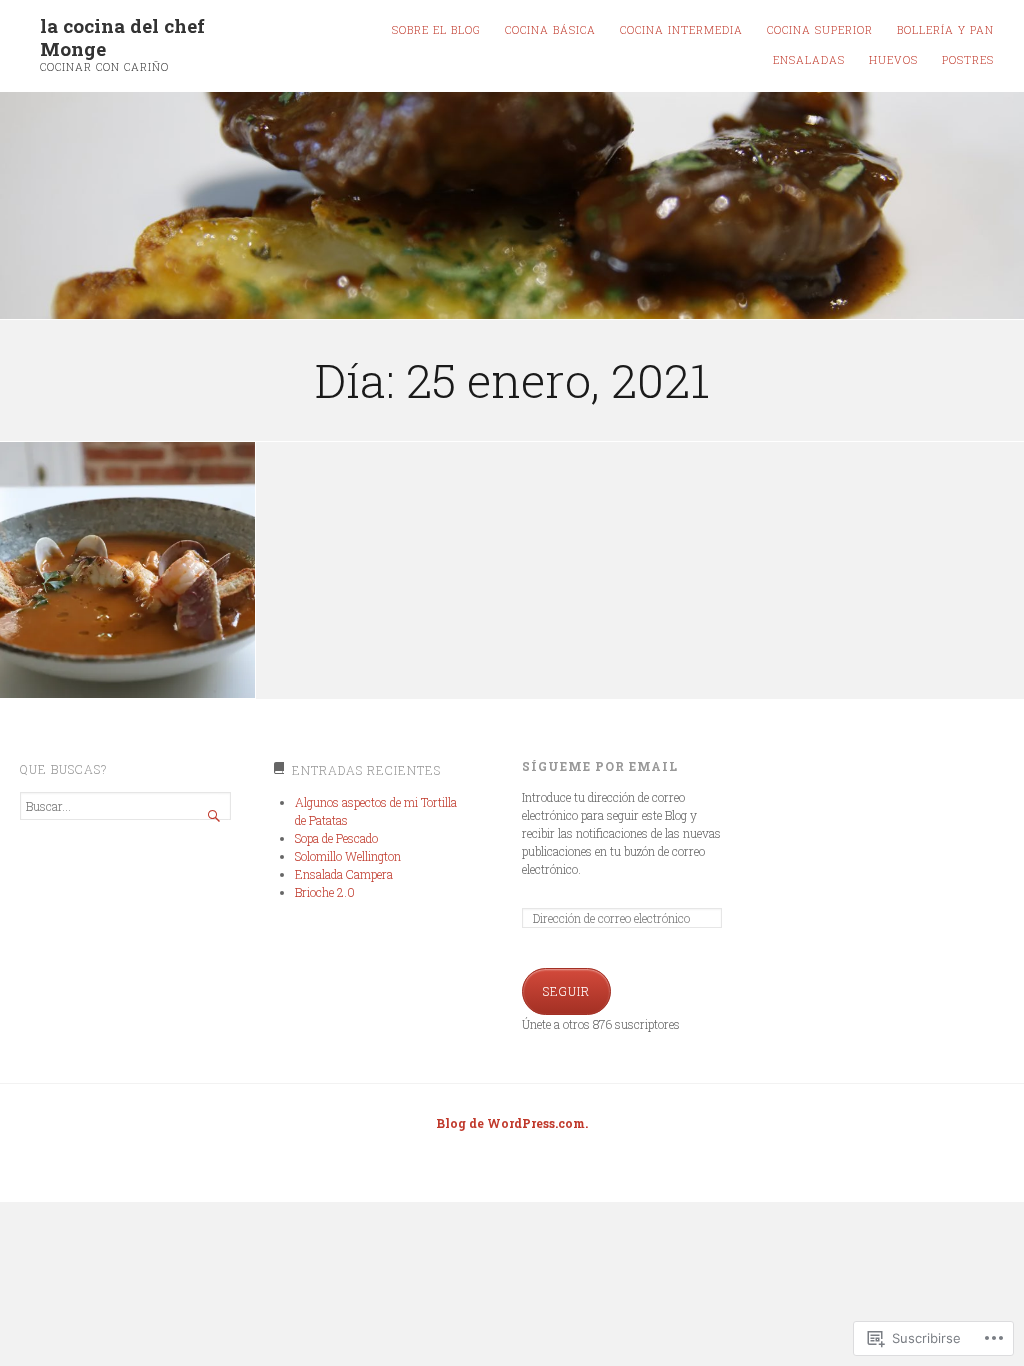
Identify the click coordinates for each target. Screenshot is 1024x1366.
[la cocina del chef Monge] (512, 206)
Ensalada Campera (344, 874)
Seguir (566, 991)
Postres (968, 60)
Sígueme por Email (600, 766)
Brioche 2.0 (325, 892)
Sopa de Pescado (336, 838)
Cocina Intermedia (681, 30)
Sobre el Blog (436, 30)
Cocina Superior (820, 30)
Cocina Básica (550, 30)
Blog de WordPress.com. (512, 1123)
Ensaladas (809, 60)
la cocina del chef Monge (122, 37)
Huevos (893, 60)
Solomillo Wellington (348, 856)
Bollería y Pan (945, 30)
